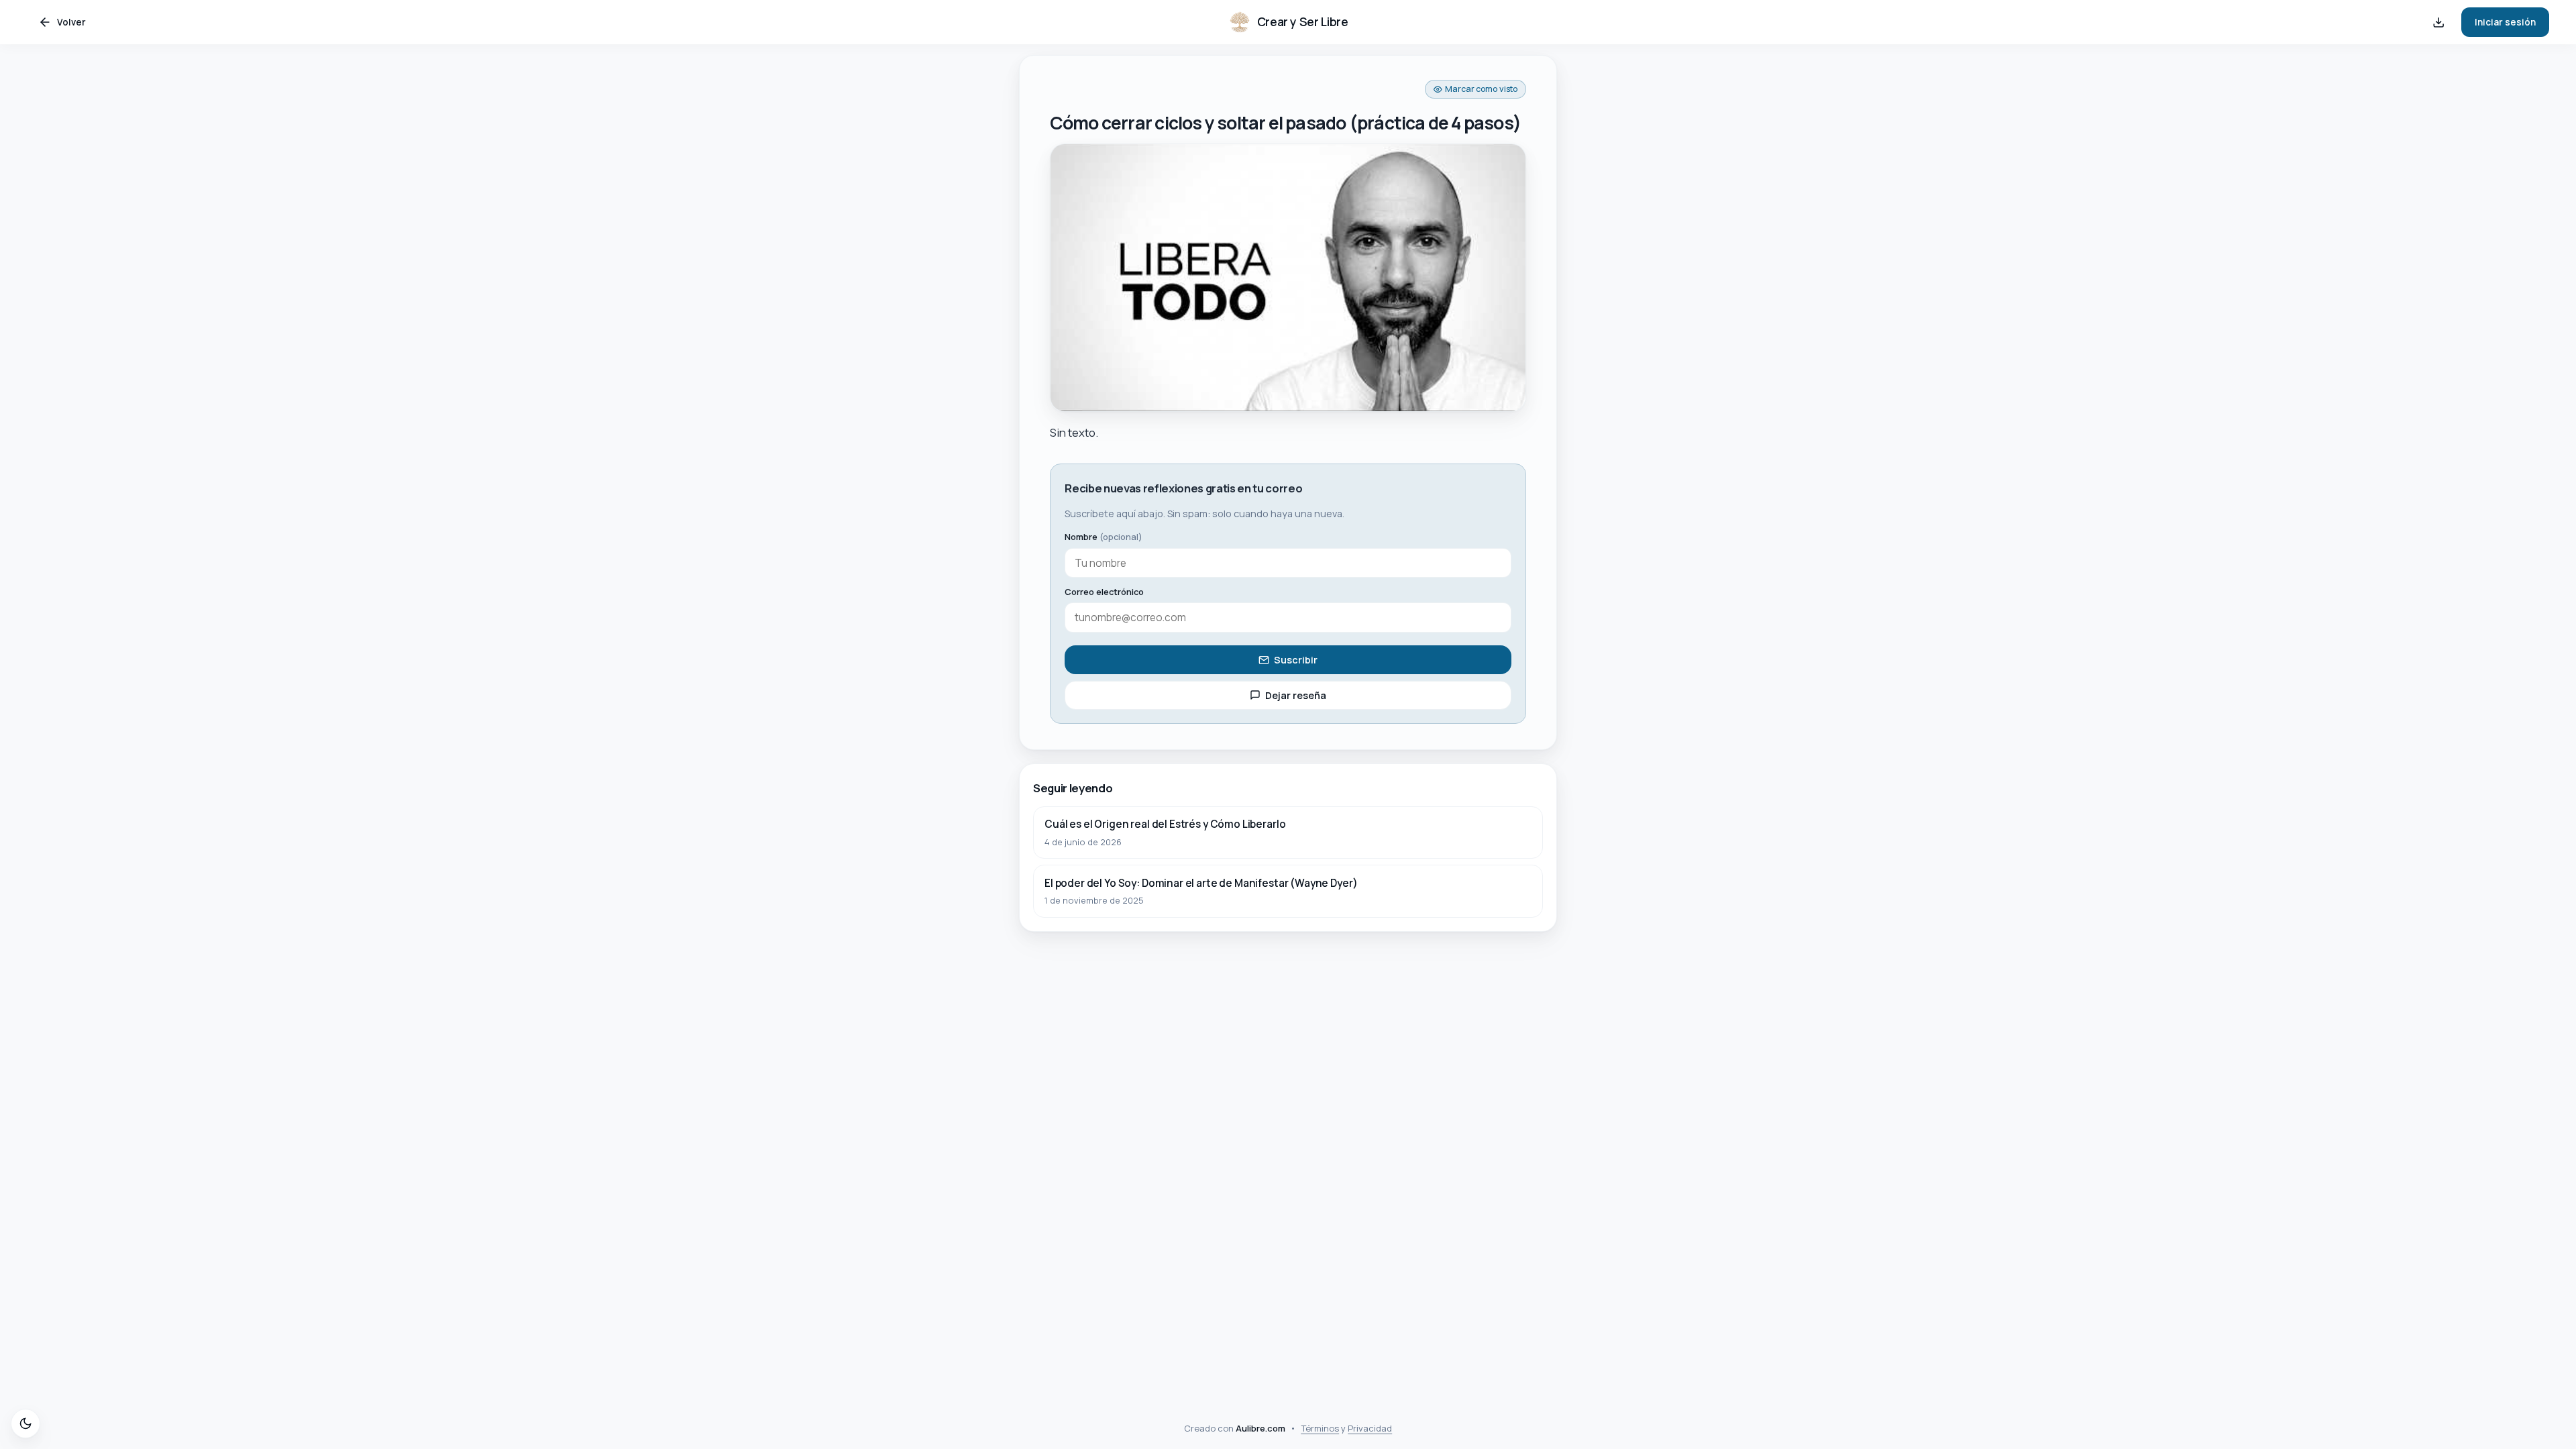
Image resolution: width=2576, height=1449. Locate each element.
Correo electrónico (1104, 592)
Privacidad (1370, 1428)
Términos (1320, 1428)
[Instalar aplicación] (2438, 22)
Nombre (1104, 537)
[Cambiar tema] (25, 1424)
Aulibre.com (1260, 1428)
